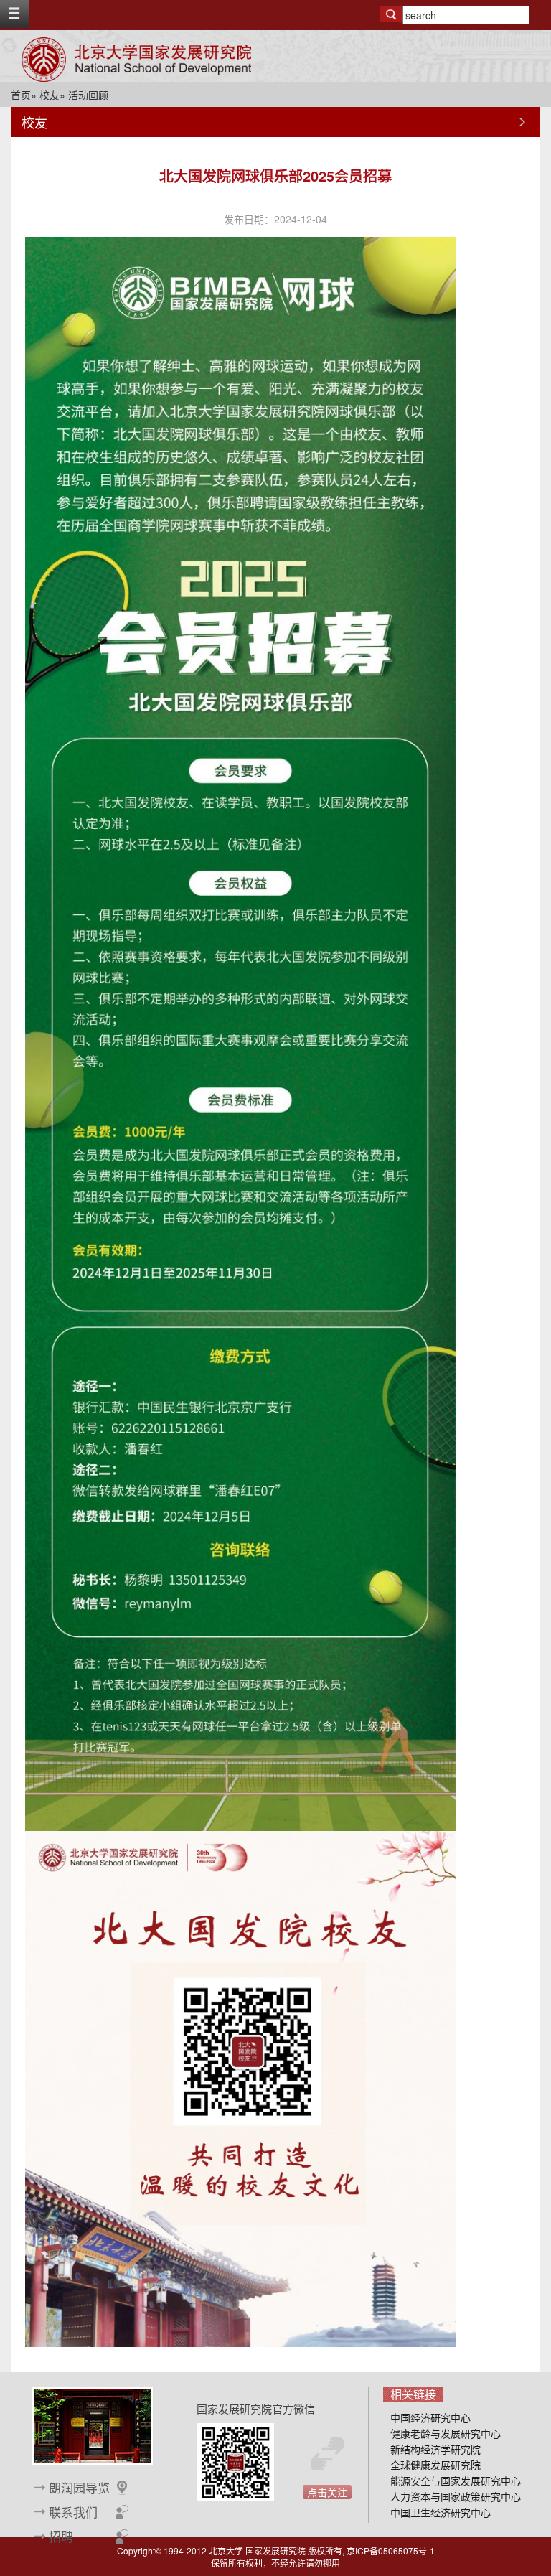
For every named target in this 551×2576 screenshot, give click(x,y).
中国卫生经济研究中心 (441, 2512)
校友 (50, 95)
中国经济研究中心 (430, 2417)
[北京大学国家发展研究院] (136, 60)
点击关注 (327, 2492)
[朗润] (93, 2424)
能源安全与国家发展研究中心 (456, 2481)
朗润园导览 (79, 2488)
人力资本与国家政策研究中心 (456, 2496)
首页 (21, 95)
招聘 (61, 2537)
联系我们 (73, 2512)
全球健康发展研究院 (435, 2465)
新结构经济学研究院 (435, 2449)
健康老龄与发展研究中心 (446, 2433)
